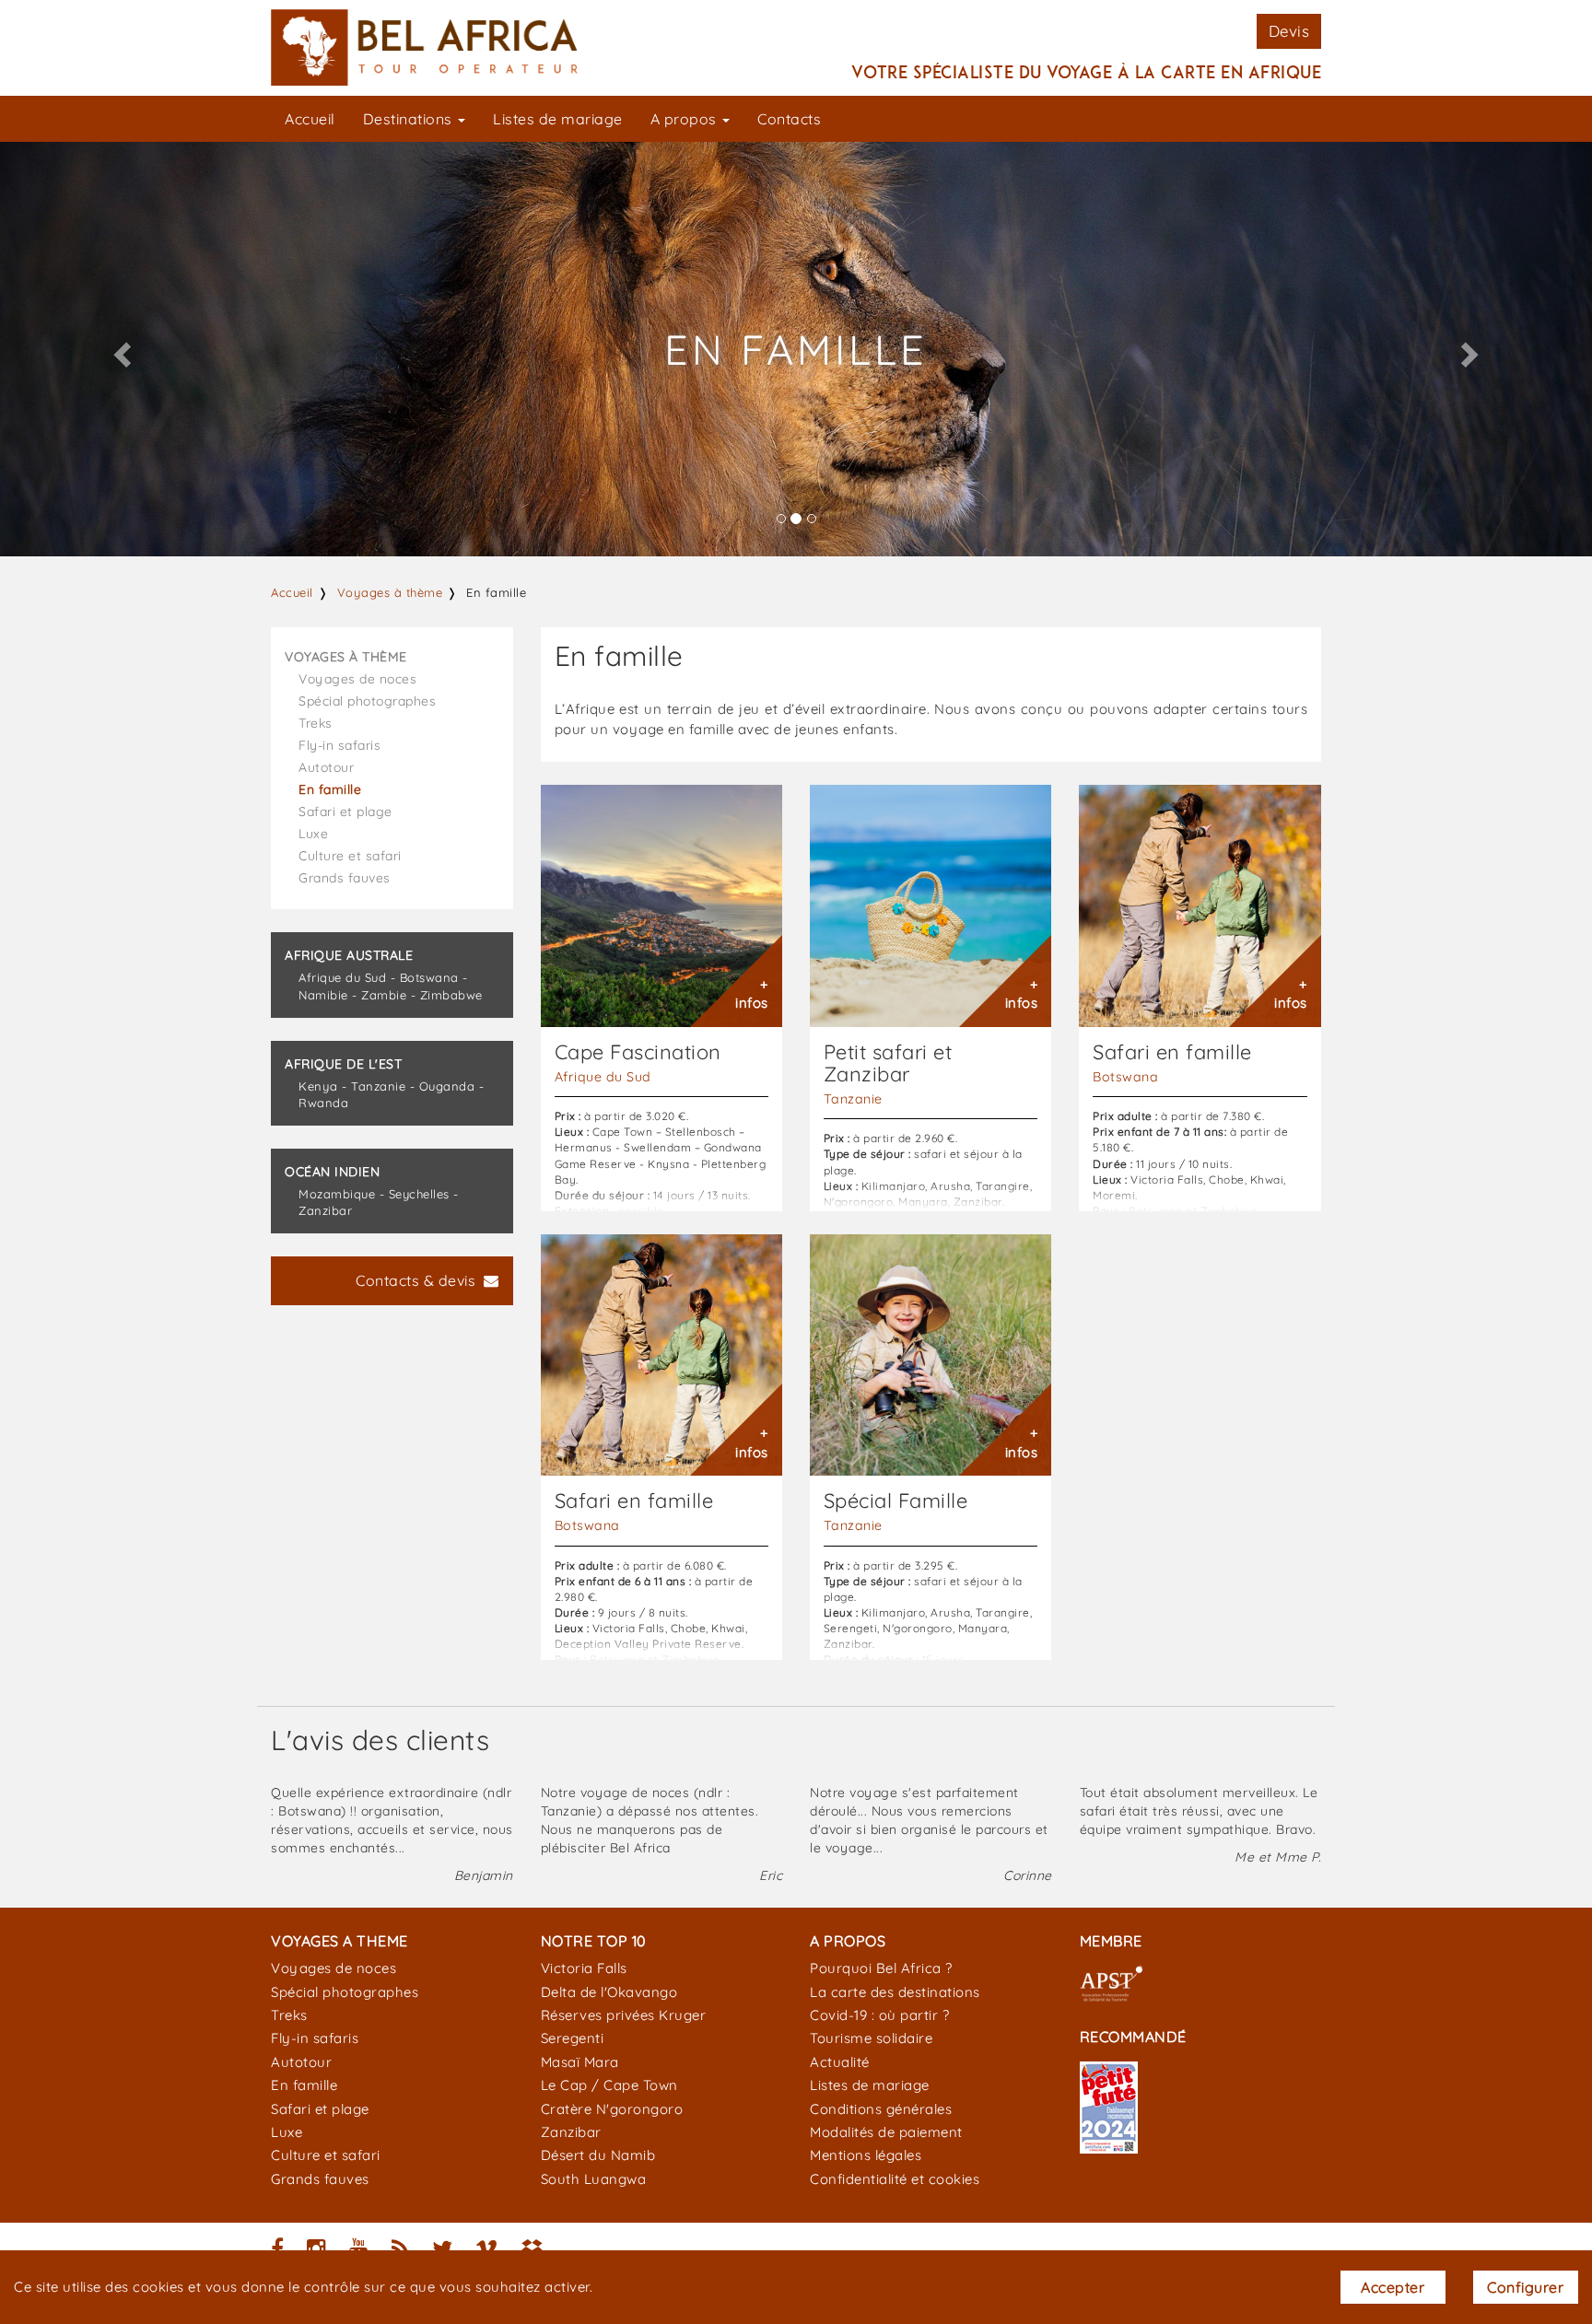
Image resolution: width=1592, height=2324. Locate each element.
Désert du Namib (598, 2155)
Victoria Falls (584, 1968)
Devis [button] (1289, 31)
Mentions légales (866, 2155)
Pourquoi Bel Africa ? (881, 1968)
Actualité (840, 2062)
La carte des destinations (895, 1992)
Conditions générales (881, 2109)
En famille (330, 789)
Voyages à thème (390, 592)
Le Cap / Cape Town (609, 2085)
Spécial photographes (367, 701)
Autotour (326, 767)
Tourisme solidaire (871, 2038)
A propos (686, 119)
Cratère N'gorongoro (612, 2109)
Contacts (789, 119)
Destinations (410, 119)
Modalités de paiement (886, 2132)
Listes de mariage (558, 119)
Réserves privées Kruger (624, 2015)
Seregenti (573, 2038)
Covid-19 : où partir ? (879, 2015)
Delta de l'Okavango (609, 1992)
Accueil (310, 119)
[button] (119, 349)
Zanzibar (571, 2132)
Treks (316, 723)
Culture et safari (350, 856)
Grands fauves (345, 878)
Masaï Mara (580, 2062)
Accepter (1393, 2287)
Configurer (1525, 2287)
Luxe (313, 834)
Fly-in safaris (339, 745)
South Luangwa (594, 2179)
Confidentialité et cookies (895, 2179)
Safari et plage (345, 812)
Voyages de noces (357, 679)
